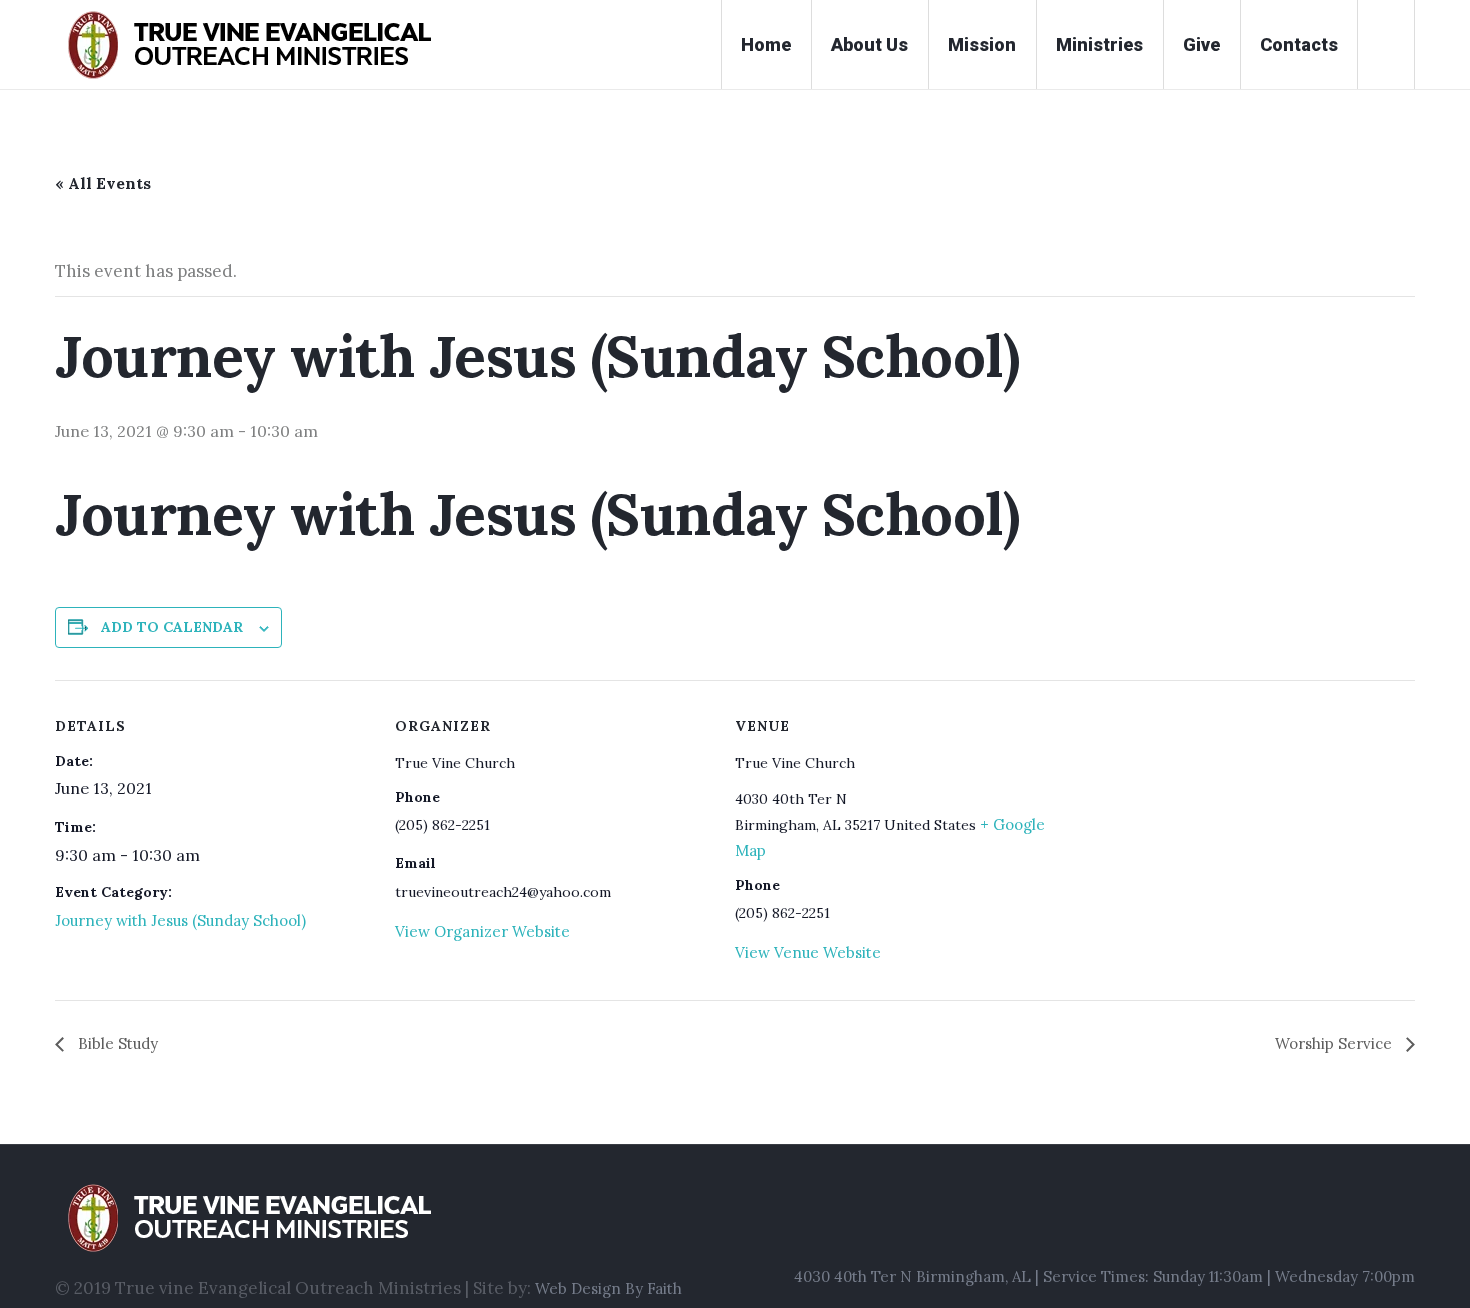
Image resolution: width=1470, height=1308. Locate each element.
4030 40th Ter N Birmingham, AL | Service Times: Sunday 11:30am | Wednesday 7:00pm (1104, 1276)
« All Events (103, 183)
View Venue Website (808, 952)
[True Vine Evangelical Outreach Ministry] (368, 1218)
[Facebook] (1328, 1225)
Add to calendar (172, 627)
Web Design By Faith (608, 1288)
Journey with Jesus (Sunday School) (180, 920)
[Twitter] (1402, 1225)
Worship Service (1335, 1043)
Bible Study (116, 1043)
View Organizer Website (482, 931)
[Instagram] (1365, 1225)
